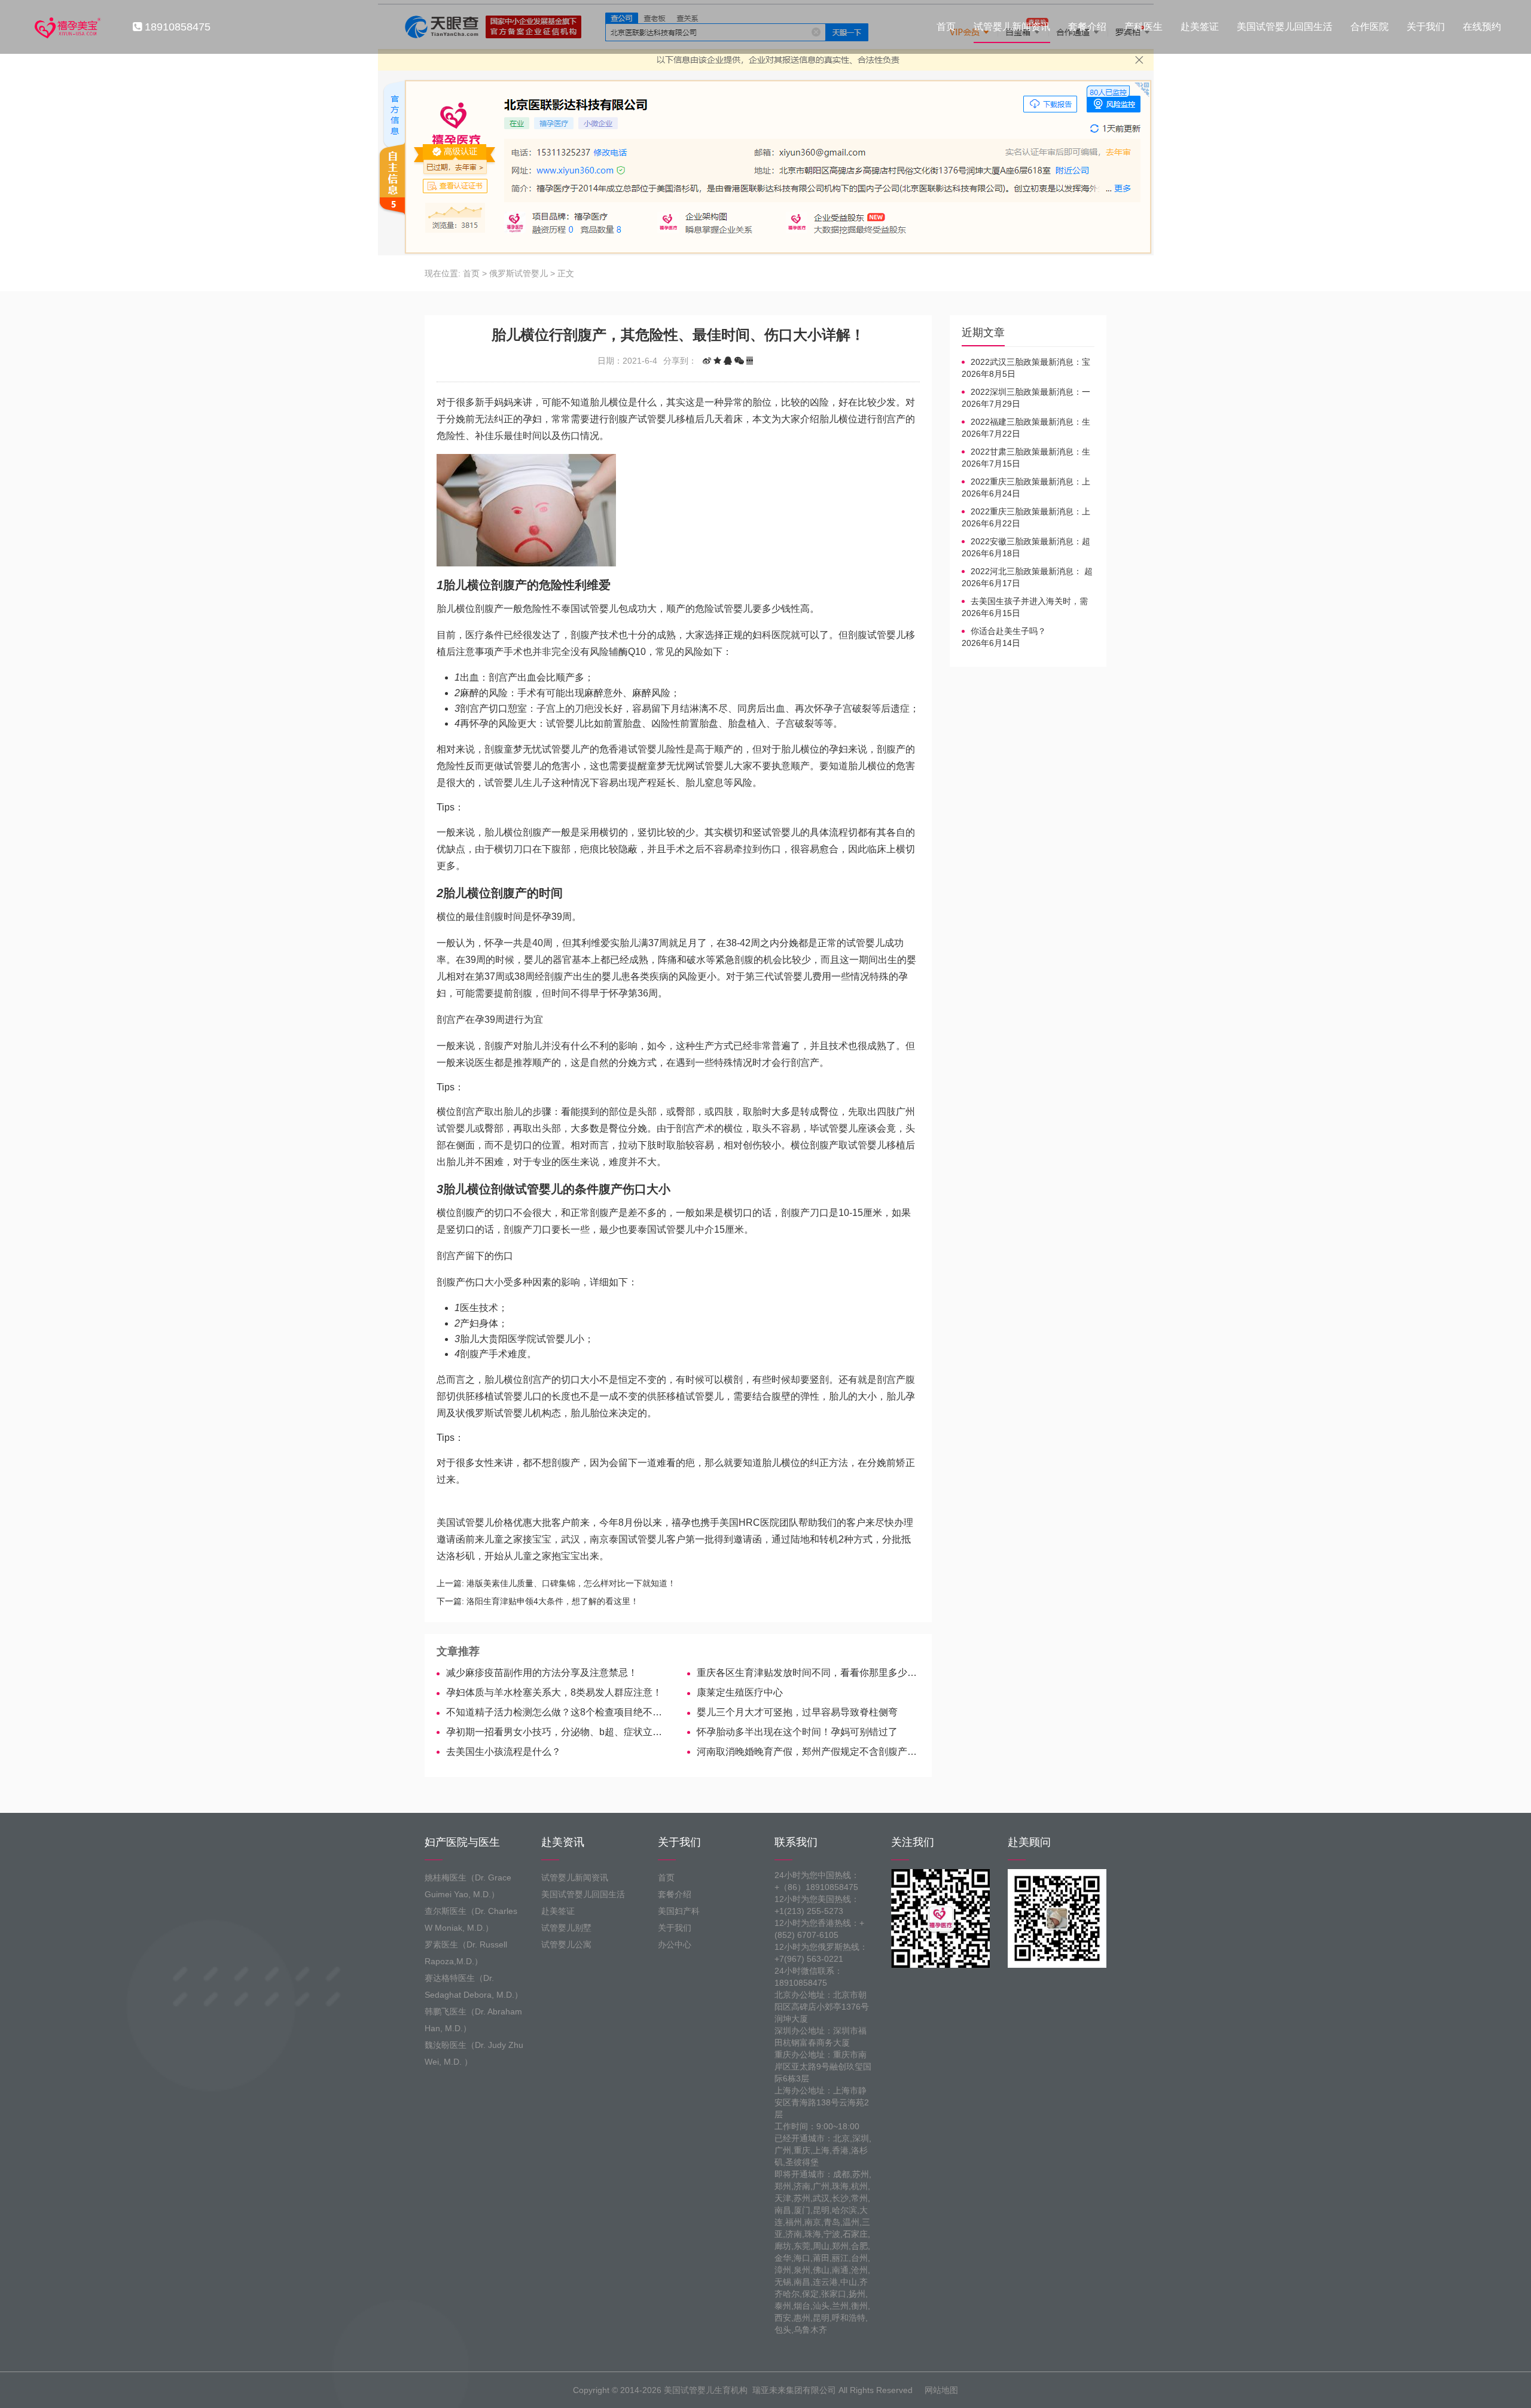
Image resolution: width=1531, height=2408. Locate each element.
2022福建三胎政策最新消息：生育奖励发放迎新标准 (1026, 422)
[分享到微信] (739, 361)
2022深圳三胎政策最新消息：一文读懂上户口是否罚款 (1026, 392)
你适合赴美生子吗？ (1008, 631)
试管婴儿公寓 (566, 1944)
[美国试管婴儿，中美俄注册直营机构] (66, 27)
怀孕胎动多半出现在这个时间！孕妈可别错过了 (797, 1732)
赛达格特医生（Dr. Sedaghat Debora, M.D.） (474, 1986)
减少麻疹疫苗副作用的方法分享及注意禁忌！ (542, 1673)
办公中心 (675, 1944)
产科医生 (1143, 27)
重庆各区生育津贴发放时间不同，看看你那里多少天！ (808, 1673)
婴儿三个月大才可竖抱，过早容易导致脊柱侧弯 (797, 1712)
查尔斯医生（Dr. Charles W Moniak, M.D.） (471, 1919)
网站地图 (941, 2390)
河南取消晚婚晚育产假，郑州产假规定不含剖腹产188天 (808, 1752)
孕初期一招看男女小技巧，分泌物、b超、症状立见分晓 (558, 1732)
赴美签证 (1200, 27)
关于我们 (1426, 27)
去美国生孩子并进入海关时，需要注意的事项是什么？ (1025, 602)
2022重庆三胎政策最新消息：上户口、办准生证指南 (1026, 482)
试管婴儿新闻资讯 (1012, 27)
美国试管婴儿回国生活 (1285, 27)
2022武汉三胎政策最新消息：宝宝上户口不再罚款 (1026, 362)
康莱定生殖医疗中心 (740, 1692)
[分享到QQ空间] (717, 361)
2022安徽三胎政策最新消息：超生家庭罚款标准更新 (1026, 542)
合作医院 (1370, 27)
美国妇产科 (679, 1911)
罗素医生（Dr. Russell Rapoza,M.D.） (466, 1953)
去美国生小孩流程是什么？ (504, 1752)
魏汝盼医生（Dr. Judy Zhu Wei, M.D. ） (474, 2053)
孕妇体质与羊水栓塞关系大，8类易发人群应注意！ (554, 1692)
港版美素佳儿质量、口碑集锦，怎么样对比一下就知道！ (571, 1583)
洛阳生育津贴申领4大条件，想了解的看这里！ (553, 1601)
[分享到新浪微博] (707, 361)
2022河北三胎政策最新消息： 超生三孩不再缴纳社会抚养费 (1027, 572)
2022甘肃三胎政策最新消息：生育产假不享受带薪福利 (1026, 452)
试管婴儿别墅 (566, 1928)
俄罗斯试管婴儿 (519, 273)
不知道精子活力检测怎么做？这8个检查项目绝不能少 (558, 1712)
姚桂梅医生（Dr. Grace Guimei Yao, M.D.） (468, 1886)
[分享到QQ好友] (728, 361)
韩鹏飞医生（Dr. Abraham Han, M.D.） (473, 2020)
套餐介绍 (1087, 27)
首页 (946, 27)
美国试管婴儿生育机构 (706, 2390)
